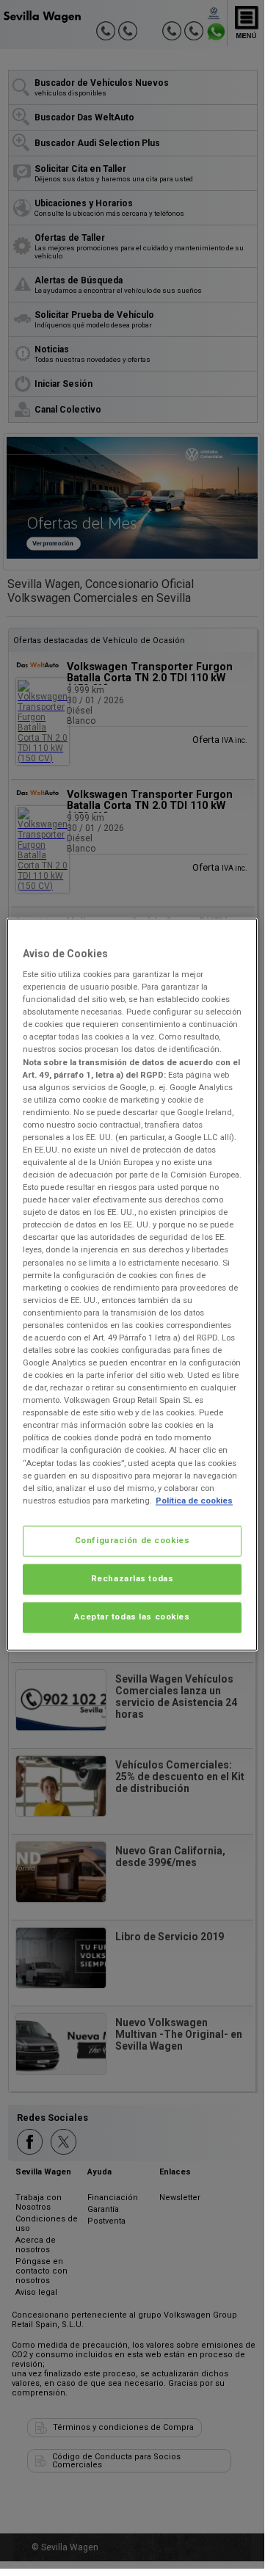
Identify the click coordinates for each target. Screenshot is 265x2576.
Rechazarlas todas (132, 1578)
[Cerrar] (237, 935)
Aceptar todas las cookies (132, 1617)
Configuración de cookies (132, 1540)
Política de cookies (194, 1501)
